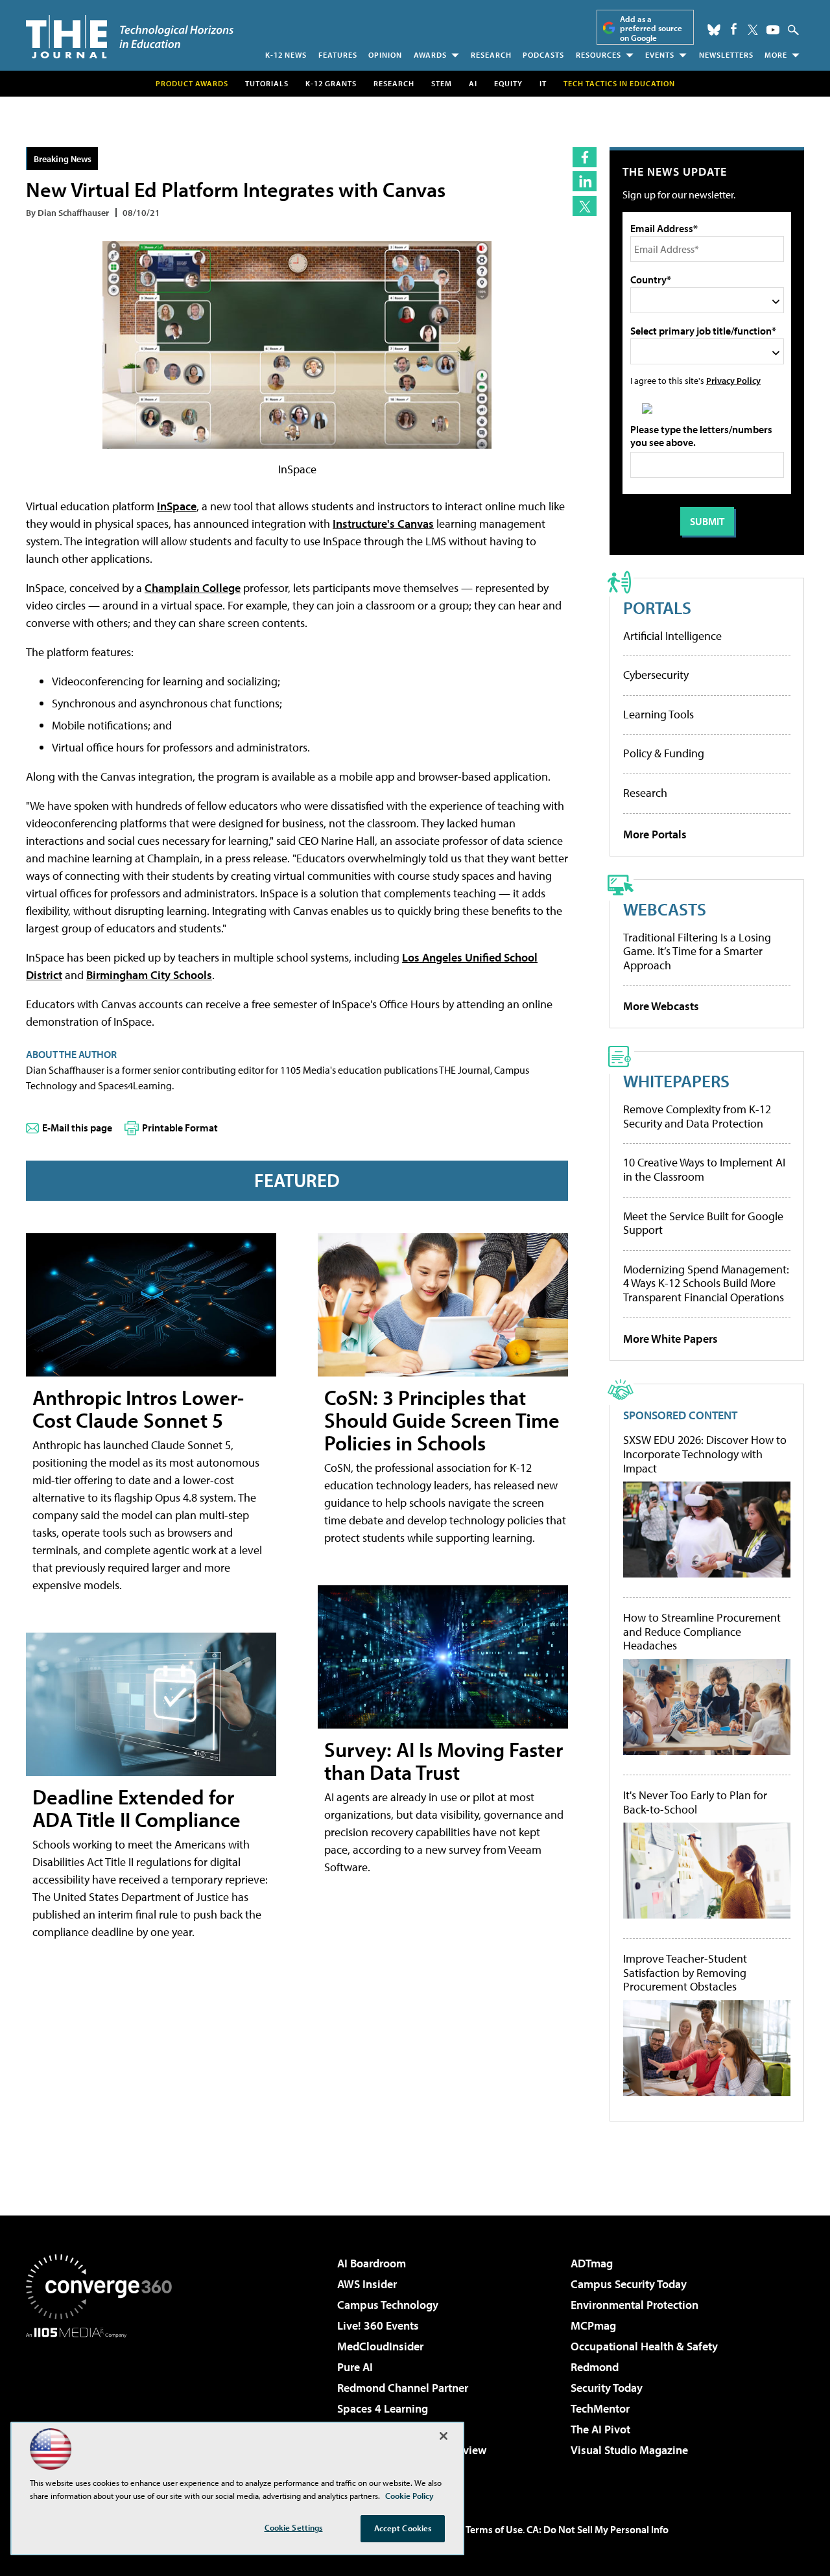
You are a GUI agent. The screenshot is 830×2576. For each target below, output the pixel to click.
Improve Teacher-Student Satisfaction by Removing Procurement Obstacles (685, 1973)
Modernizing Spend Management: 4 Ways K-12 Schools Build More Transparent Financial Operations (706, 1283)
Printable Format (180, 1128)
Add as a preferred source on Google (651, 28)
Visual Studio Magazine (629, 2450)
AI (473, 83)
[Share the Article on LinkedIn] (585, 181)
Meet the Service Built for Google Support (703, 1223)
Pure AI (355, 2367)
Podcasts (543, 55)
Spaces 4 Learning (383, 2408)
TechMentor (600, 2408)
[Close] (444, 2436)
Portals (657, 607)
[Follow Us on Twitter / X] (753, 30)
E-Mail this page (77, 1128)
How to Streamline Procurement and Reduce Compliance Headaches (702, 1632)
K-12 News (286, 55)
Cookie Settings (294, 2527)
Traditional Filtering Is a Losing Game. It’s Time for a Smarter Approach (697, 951)
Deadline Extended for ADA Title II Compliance (136, 1808)
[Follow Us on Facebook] (734, 29)
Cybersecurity (656, 675)
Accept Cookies (403, 2528)
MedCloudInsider (380, 2346)
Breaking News (63, 159)
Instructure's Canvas (383, 524)
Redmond (595, 2367)
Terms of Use (494, 2529)
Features (338, 55)
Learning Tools (658, 714)
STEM (442, 83)
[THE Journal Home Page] (130, 37)
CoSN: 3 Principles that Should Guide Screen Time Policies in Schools (442, 1420)
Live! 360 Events (378, 2325)
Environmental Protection (634, 2305)
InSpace (177, 506)
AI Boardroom (372, 2263)
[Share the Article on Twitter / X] (585, 206)
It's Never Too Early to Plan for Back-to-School (695, 1802)
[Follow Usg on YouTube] (773, 30)
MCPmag (593, 2325)
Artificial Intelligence (672, 636)
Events (660, 55)
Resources (599, 55)
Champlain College (193, 588)
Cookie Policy (409, 2496)
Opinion (385, 55)
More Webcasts (661, 1006)
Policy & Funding (664, 753)
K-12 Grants (331, 83)
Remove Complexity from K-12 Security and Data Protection (697, 1116)
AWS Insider (367, 2284)
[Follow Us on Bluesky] (714, 30)
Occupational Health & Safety (644, 2346)
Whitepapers (676, 1081)
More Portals (655, 834)
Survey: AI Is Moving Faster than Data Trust (444, 1761)
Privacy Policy (733, 380)
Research (491, 55)
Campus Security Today (629, 2284)
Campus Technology (388, 2305)
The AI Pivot (600, 2429)
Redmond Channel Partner (403, 2388)
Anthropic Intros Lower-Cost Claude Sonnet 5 (138, 1409)
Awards (430, 55)
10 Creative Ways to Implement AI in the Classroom (704, 1169)
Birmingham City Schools (149, 975)
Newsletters (726, 55)
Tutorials (267, 83)
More (776, 55)
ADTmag (592, 2263)
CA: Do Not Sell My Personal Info (598, 2529)
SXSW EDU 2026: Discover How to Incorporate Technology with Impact (705, 1454)
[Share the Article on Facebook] (585, 157)
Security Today (607, 2388)
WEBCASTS (665, 909)
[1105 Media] (104, 2404)
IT (543, 83)
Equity (508, 83)
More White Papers (670, 1339)
